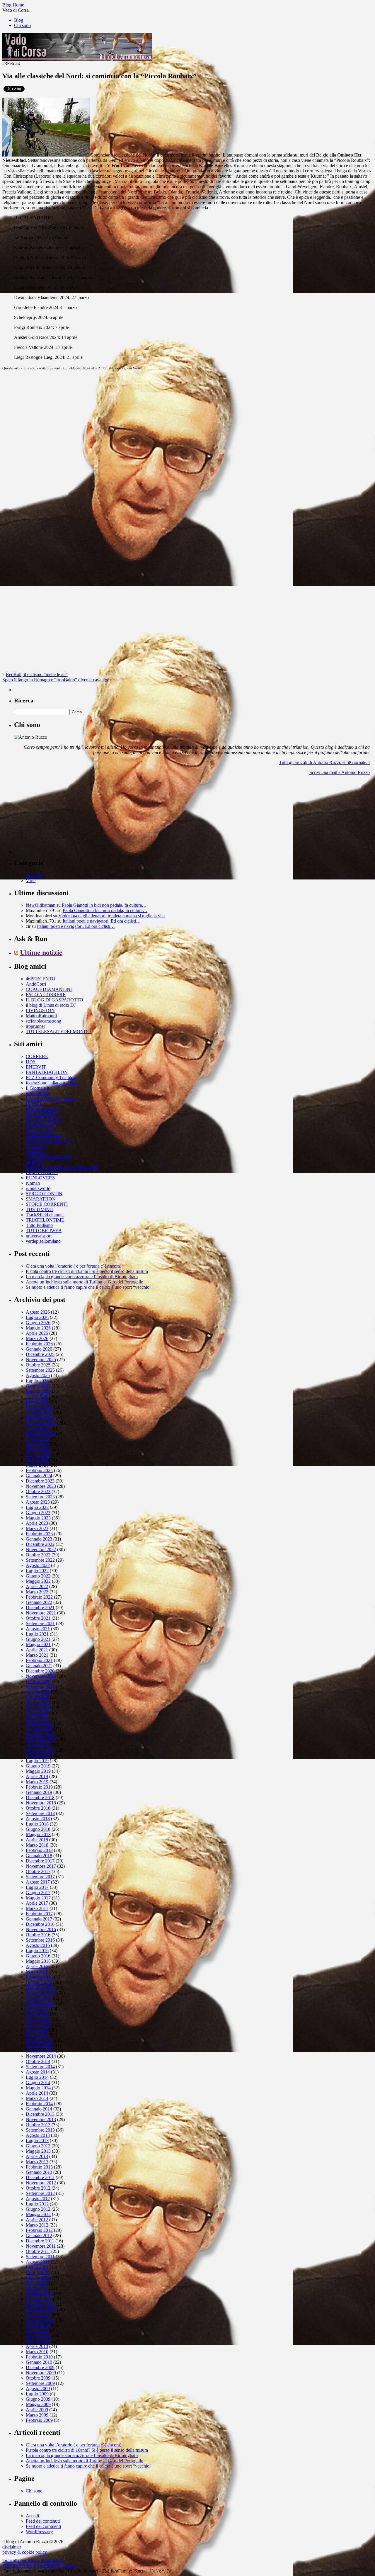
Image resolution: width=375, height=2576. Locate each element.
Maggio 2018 (38, 1834)
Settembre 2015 (40, 2003)
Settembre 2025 (40, 1370)
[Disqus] (187, 449)
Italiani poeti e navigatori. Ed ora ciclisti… (102, 921)
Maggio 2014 (38, 2088)
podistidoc (35, 1151)
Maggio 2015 (38, 2024)
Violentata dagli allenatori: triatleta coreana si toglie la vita (111, 916)
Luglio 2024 (37, 1444)
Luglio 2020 (37, 1697)
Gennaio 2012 (39, 2235)
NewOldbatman (41, 905)
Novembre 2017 (41, 1866)
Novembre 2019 (41, 1739)
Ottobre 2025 (38, 1365)
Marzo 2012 (37, 2225)
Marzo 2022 (37, 1592)
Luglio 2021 (37, 1634)
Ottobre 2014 (38, 2061)
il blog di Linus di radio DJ (51, 1005)
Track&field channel (45, 1215)
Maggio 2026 (38, 1328)
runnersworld (38, 1188)
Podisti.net (35, 1146)
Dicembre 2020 (40, 1671)
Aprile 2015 (37, 2030)
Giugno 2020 (38, 1703)
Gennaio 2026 (39, 1349)
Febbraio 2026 (39, 1344)
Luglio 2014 (37, 2077)
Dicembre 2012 (40, 2177)
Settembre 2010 (40, 2320)
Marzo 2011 (37, 2288)
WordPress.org (39, 2532)
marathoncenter (40, 1125)
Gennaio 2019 (39, 1792)
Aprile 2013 (37, 2156)
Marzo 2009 (37, 2415)
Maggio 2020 (38, 1708)
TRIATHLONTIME (45, 1220)
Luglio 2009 (37, 2394)
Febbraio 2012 (39, 2230)
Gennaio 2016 (39, 1982)
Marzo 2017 (37, 1908)
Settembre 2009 (40, 2383)
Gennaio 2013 (39, 2172)
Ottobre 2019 (38, 1745)
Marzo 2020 (37, 1718)
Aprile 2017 (37, 1903)
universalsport (39, 1236)
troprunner (35, 1026)
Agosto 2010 (38, 2325)
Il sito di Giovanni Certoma (51, 1099)
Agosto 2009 (38, 2389)
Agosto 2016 (38, 1945)
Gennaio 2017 (39, 1919)
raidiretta (34, 1162)
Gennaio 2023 (39, 1539)
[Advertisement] (58, 816)
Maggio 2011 (38, 2278)
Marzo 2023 (37, 1528)
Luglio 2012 (37, 2204)
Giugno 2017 (38, 1892)
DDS (31, 1062)
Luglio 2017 (37, 1887)
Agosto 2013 (38, 2135)
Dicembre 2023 (40, 1481)
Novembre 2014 (41, 2056)
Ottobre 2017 (38, 1871)
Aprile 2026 (37, 1333)
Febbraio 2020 (39, 1724)
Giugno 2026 (38, 1323)
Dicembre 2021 (40, 1608)
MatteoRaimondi (41, 1016)
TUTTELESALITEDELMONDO (58, 1031)
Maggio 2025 (38, 1391)
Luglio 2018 (37, 1824)
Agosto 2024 (38, 1439)
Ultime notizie (41, 952)
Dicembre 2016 (40, 1924)
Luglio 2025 (37, 1381)
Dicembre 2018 (40, 1798)
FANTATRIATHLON (47, 1072)
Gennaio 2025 (39, 1412)
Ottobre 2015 (38, 1998)
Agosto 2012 (38, 2199)
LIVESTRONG (41, 1114)
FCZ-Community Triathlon (51, 1078)
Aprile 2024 (37, 1460)
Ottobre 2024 (38, 1428)
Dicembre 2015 (40, 1987)
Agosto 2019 (38, 1755)
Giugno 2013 (38, 2146)
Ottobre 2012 (38, 2188)
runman (33, 1183)
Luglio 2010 (37, 2330)
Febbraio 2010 (39, 2357)
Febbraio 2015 (39, 2040)
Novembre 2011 (41, 2246)
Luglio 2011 (37, 2267)
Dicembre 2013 (40, 2114)
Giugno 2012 (38, 2209)
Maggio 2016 (38, 1961)
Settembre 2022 (40, 1560)
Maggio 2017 (38, 1898)
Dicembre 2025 (40, 1354)
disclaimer (12, 2547)
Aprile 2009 (37, 2410)
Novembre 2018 (41, 1803)
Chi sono (22, 25)
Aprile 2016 (37, 1966)
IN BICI (34, 1104)
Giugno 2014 (38, 2082)
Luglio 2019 (37, 1761)
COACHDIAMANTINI (49, 989)
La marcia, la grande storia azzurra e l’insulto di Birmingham (82, 1277)
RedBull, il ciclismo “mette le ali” (37, 674)
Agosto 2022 (38, 1565)
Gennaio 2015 (39, 2046)
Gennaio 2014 (39, 2109)
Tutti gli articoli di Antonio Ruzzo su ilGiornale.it (324, 762)
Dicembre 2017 (40, 1861)
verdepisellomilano (43, 1241)
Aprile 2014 (37, 2093)
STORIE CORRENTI (47, 1204)
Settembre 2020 (40, 1687)
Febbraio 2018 (39, 1850)
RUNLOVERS (40, 1178)
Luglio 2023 (37, 1507)
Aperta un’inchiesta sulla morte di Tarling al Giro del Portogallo (85, 1282)
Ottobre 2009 (38, 2378)
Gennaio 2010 (39, 2362)
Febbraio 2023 (39, 1534)
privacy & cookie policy (25, 2552)
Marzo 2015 (37, 2035)
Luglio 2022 (37, 1571)
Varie (137, 368)
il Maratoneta (38, 1093)
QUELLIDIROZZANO (48, 1157)
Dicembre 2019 (40, 1734)
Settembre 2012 (40, 2193)
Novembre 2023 (41, 1486)
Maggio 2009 (38, 2404)
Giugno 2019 (38, 1766)
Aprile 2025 (37, 1396)
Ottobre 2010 (38, 2315)
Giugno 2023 (38, 1513)
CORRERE (37, 1056)
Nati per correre (40, 1130)
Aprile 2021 (37, 1650)
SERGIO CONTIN (44, 1194)
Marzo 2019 (37, 1782)
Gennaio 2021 (39, 1666)
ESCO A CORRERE (46, 995)
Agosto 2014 (38, 2072)
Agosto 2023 (38, 1502)
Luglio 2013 (37, 2141)
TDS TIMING (39, 1209)
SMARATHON (41, 1199)
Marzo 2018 (37, 1845)
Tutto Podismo (39, 1225)
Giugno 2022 (38, 1576)
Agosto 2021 (38, 1629)
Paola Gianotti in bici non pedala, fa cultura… (104, 905)
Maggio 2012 (38, 2214)
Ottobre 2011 (38, 2251)
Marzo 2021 (37, 1655)
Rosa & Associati (42, 1172)
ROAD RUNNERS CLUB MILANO (62, 1167)
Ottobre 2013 (38, 2125)
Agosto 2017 (38, 1882)
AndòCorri (36, 984)
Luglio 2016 (37, 1951)
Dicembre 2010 (40, 2304)
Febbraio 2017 (39, 1914)
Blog (19, 20)
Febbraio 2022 (39, 1597)
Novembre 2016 (41, 1929)
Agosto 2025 (38, 1375)
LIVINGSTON (40, 1010)
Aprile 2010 (37, 2346)
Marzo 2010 (37, 2352)
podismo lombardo (43, 1136)
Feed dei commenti (43, 2526)
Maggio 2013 (38, 2151)
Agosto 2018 (38, 1819)
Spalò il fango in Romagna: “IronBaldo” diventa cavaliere (56, 680)
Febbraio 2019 (39, 1787)
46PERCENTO (41, 979)
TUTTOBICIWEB (44, 1231)
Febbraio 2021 (39, 1660)
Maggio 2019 (38, 1771)
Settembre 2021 (40, 1623)
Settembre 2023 (40, 1497)
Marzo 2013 (37, 2162)
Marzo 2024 (37, 1465)
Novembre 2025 (41, 1360)
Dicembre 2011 (40, 2241)
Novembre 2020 (41, 1676)
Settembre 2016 (40, 1940)
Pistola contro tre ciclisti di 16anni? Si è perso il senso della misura (87, 1271)
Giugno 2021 (38, 1639)
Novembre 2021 (41, 1613)
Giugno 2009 (38, 2399)
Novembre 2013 (41, 2119)
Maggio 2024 (38, 1455)
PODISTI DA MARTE (48, 1141)
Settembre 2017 (40, 1877)
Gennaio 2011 (39, 2299)
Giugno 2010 (38, 2336)
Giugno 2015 (38, 2019)
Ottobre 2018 (38, 1808)
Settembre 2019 (40, 1750)
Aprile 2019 (37, 1776)
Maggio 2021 (38, 1644)
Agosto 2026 (38, 1312)
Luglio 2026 (37, 1317)
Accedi (32, 2516)
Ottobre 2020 (38, 1681)
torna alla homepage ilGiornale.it (33, 2560)
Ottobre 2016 (38, 1935)
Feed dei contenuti (43, 2521)
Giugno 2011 (38, 2272)
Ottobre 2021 (38, 1618)
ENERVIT (36, 1067)
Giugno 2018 (38, 1829)
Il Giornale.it (37, 1088)
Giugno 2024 (38, 1449)
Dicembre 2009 (40, 2367)
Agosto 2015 (38, 2009)
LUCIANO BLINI (44, 1120)
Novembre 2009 (41, 2373)
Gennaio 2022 (39, 1602)
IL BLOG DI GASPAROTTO (54, 1000)
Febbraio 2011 (39, 2294)
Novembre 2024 (41, 1423)
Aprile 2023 (37, 1523)
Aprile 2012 (37, 2220)
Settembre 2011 (40, 2257)
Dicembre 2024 (40, 1418)
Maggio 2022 (38, 1581)
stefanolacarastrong (44, 1021)
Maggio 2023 (38, 1518)
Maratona (35, 875)
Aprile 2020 (37, 1713)
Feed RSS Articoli (19, 2566)
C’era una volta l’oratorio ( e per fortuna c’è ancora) (74, 1266)
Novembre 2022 (41, 1549)
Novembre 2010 (41, 2309)
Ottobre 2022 (38, 1555)
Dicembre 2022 (40, 1544)
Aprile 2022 (37, 1586)
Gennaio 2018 (39, 1856)
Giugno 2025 (38, 1386)
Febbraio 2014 (39, 2104)
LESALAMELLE (43, 1109)
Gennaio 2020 (39, 1729)
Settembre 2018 (40, 1813)
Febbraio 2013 (39, 2167)
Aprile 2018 (37, 1840)
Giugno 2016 (38, 1956)
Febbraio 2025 (39, 1407)
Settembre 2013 (40, 2130)
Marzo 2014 (37, 2098)
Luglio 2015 (37, 2014)
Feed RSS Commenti (57, 2566)
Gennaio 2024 (39, 1476)
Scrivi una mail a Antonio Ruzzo (340, 772)
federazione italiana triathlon (52, 1083)
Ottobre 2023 (38, 1491)
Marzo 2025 (37, 1402)
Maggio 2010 (38, 2341)
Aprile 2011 (37, 2283)
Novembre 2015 (41, 1993)
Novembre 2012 (41, 2183)
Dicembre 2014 (40, 2051)
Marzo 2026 (37, 1338)
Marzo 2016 (37, 1972)
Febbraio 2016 (39, 1977)
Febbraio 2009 (39, 2420)
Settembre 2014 (40, 2067)
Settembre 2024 (40, 1433)
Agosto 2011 (38, 2262)
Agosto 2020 (38, 1692)
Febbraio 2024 (39, 1470)
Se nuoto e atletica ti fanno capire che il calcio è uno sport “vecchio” (89, 1287)
